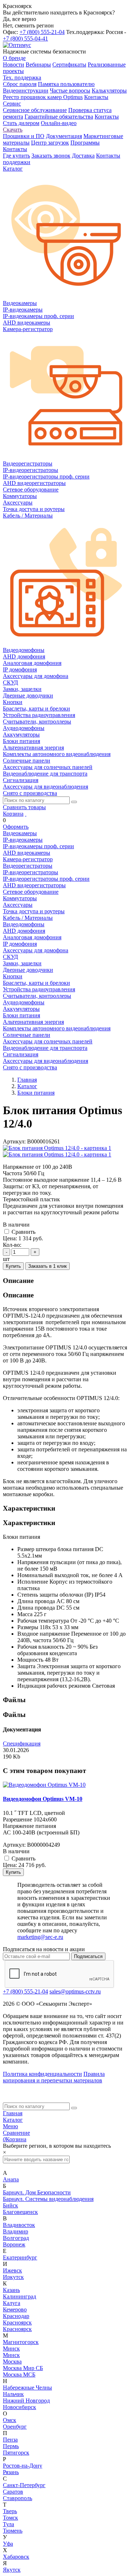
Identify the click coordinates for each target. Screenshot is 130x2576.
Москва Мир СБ (23, 2368)
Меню (10, 2126)
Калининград (19, 2296)
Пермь (11, 2446)
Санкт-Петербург (24, 2485)
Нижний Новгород (26, 2401)
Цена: (10, 1238)
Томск (10, 2518)
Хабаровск (16, 2557)
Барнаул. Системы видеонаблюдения (48, 2199)
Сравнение (16, 2133)
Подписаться (88, 1956)
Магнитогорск (21, 2342)
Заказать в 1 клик (47, 1266)
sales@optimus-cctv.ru (75, 1991)
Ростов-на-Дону (23, 2466)
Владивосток (19, 2225)
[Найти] (74, 802)
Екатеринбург (20, 2257)
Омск (10, 2420)
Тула (8, 2524)
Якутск (12, 2570)
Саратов (13, 2492)
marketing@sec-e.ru (40, 1937)
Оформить (16, 827)
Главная (13, 2113)
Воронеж (14, 2244)
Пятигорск (16, 2453)
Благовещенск (20, 2212)
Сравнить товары (24, 807)
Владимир (16, 2231)
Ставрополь (18, 2498)
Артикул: (14, 1141)
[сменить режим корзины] (26, 814)
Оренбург (15, 2427)
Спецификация (22, 1744)
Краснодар (16, 2316)
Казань (11, 2290)
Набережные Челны (27, 2388)
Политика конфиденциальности (42, 2074)
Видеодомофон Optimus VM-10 (43, 1799)
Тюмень (13, 2531)
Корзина (13, 814)
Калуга (12, 2303)
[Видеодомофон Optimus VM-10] (44, 1785)
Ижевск (12, 2270)
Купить (13, 1266)
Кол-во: (12, 1245)
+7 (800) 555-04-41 (25, 38)
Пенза (10, 2440)
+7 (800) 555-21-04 (42, 32)
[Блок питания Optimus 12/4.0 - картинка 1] (57, 1148)
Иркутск (13, 2277)
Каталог (13, 2120)
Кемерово (15, 2309)
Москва (12, 2362)
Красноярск (17, 2322)
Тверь (10, 2511)
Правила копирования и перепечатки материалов (54, 2077)
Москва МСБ (19, 2375)
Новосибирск (19, 2407)
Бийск (10, 2205)
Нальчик (13, 2394)
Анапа (11, 2179)
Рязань (11, 2472)
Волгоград (16, 2238)
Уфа (8, 2544)
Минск (11, 2349)
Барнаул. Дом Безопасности (37, 2192)
